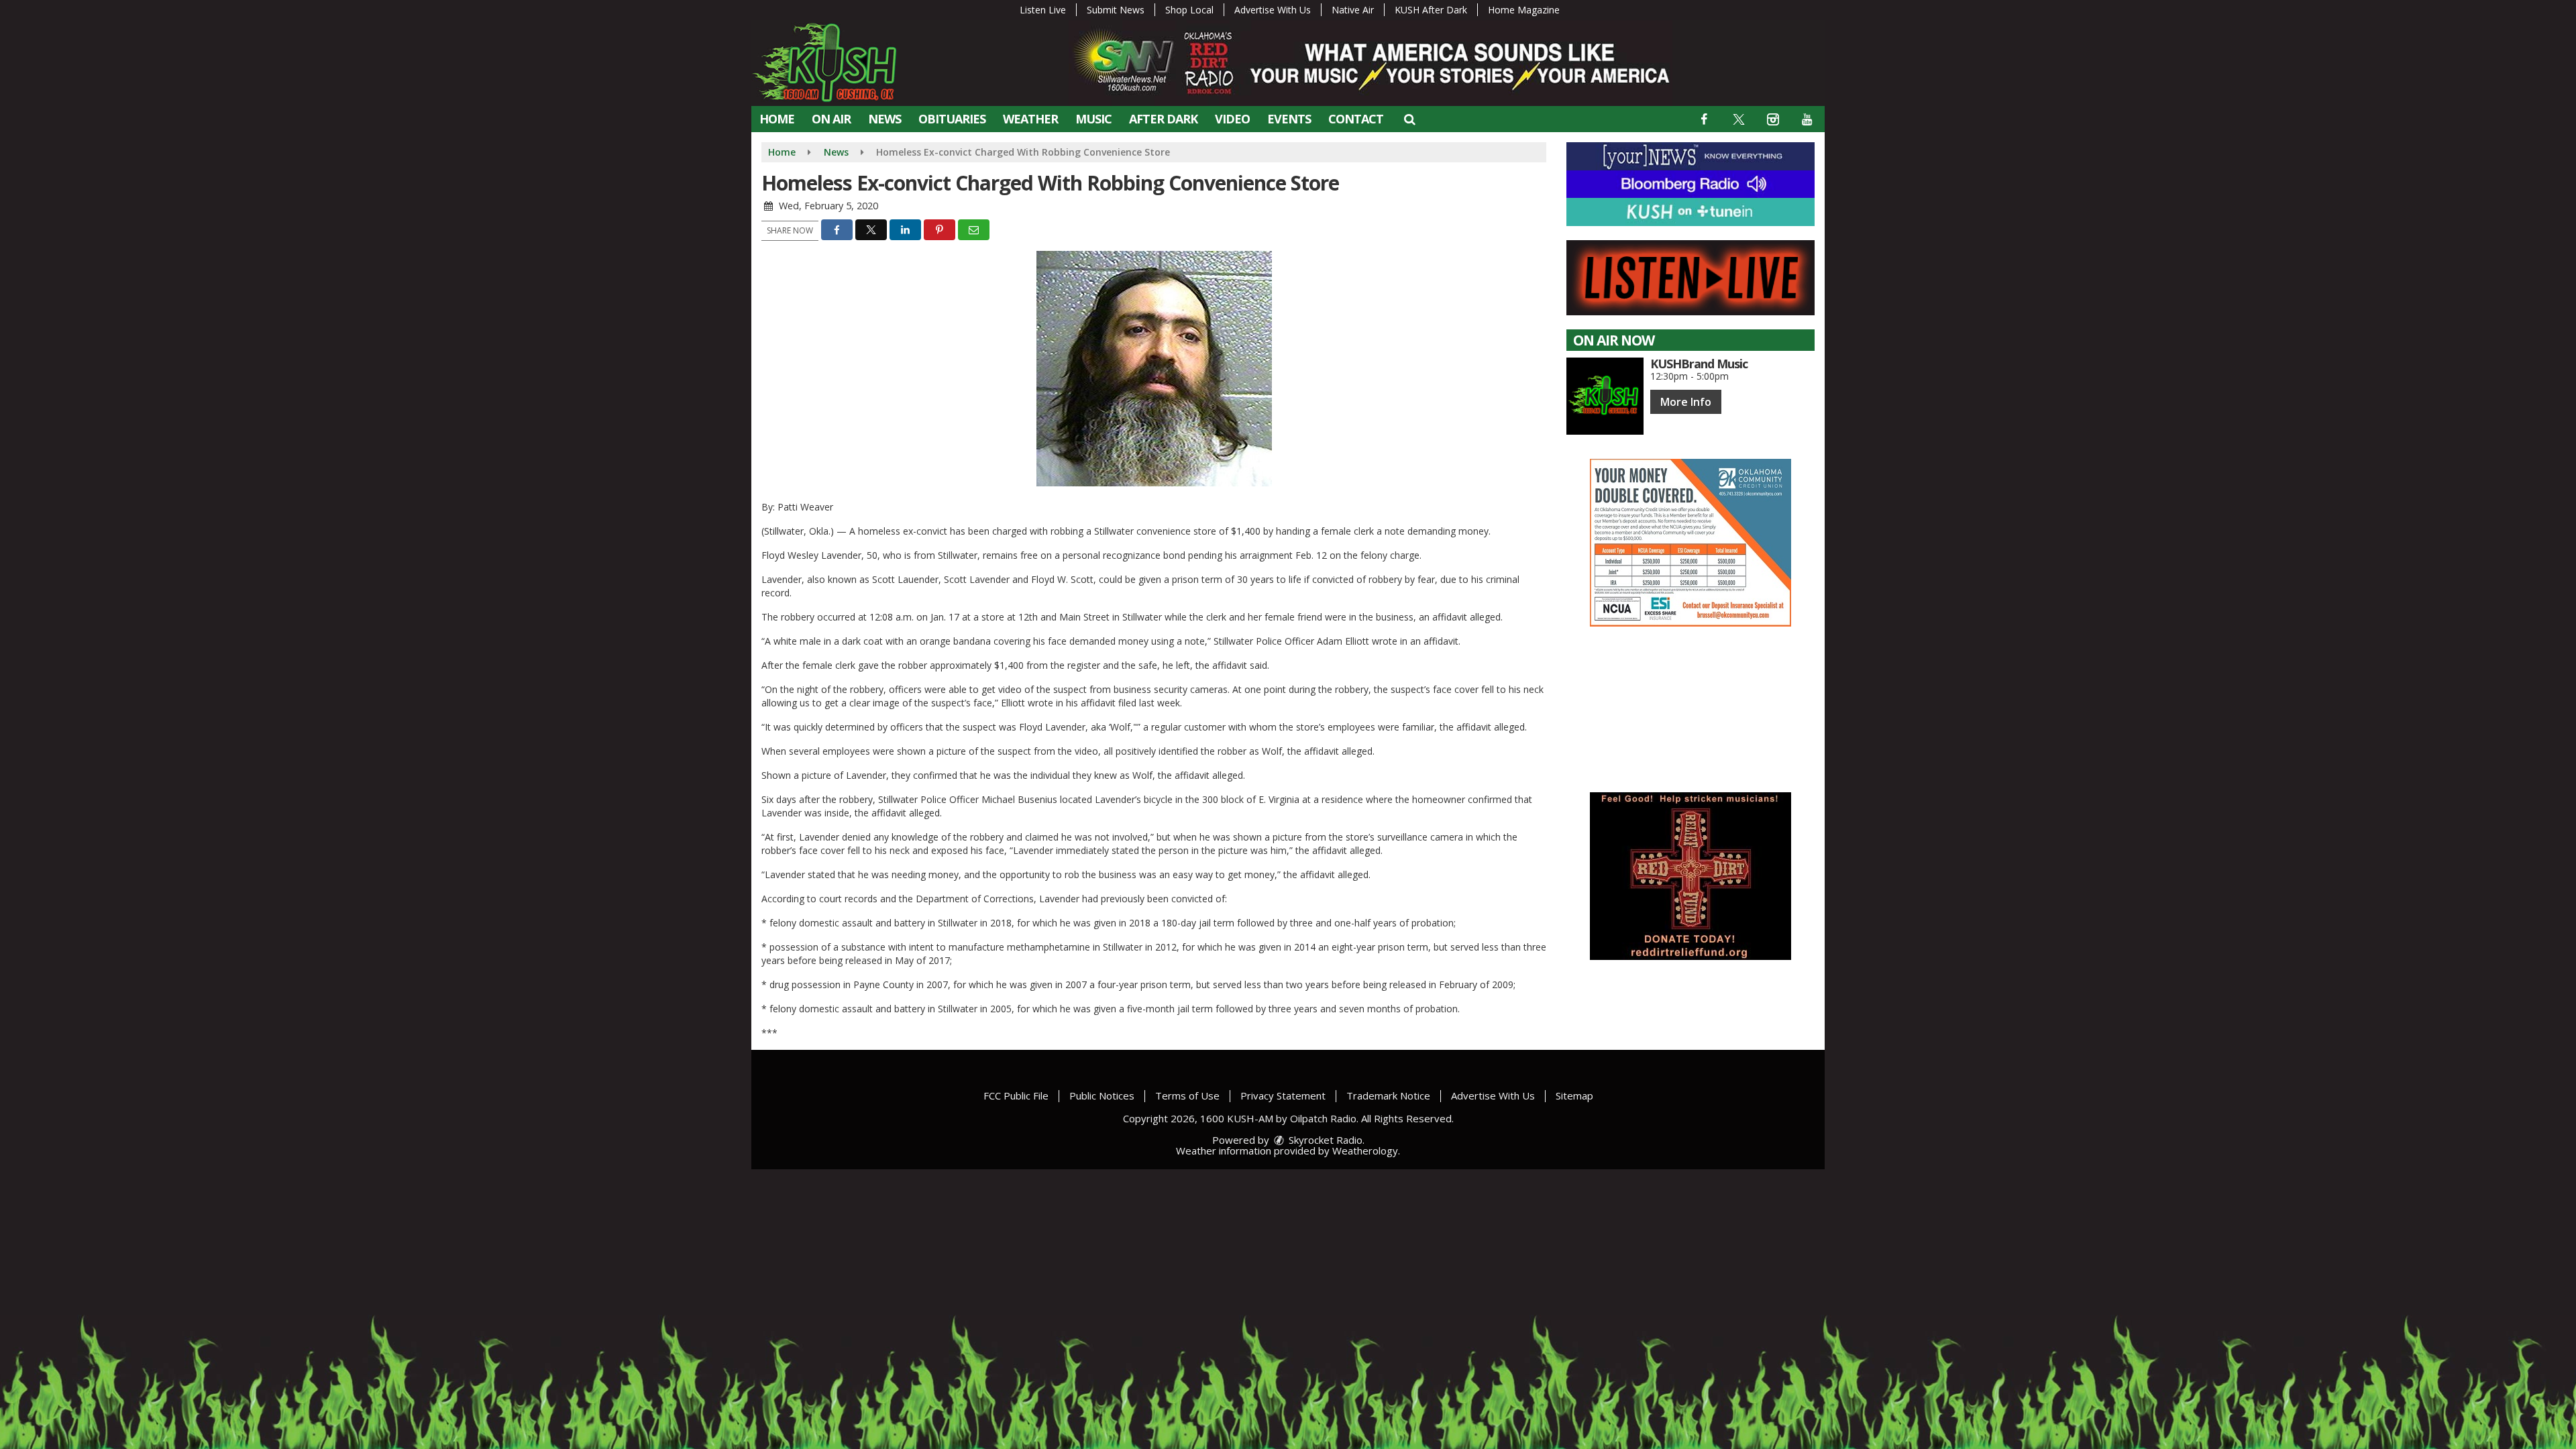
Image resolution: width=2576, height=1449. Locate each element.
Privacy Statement (1283, 1095)
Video (1232, 119)
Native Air (1353, 10)
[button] (1409, 119)
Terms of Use (1187, 1095)
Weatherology (1365, 1150)
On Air (831, 119)
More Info (1686, 402)
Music (1093, 119)
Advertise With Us (1273, 10)
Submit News (1116, 10)
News (884, 119)
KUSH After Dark (1431, 10)
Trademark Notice (1388, 1095)
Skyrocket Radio (1324, 1140)
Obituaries (952, 119)
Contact (1356, 119)
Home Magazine (1524, 10)
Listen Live (1043, 10)
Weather (1030, 119)
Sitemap (1574, 1095)
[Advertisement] (1690, 543)
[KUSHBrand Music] (1605, 396)
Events (1289, 119)
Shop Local (1189, 10)
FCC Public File (1016, 1095)
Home (777, 119)
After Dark (1163, 119)
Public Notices (1102, 1095)
